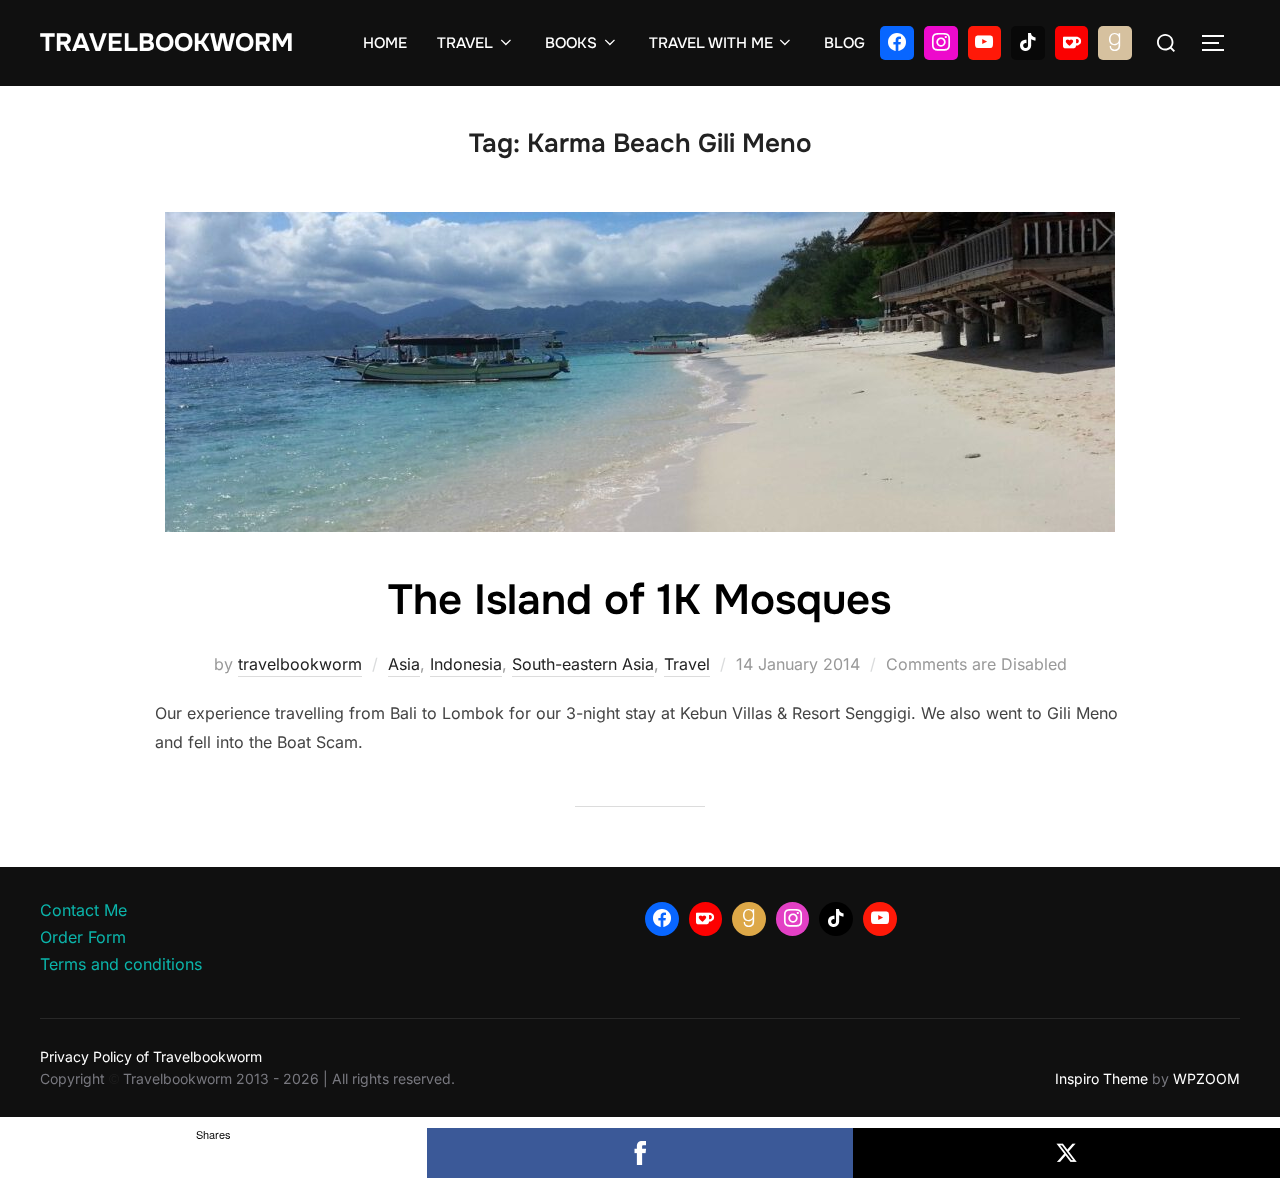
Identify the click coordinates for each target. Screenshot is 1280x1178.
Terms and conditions (121, 964)
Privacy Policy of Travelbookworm (151, 1056)
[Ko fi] (1072, 43)
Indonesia (466, 664)
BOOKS (571, 43)
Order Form (83, 937)
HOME (385, 43)
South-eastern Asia (583, 664)
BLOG (844, 43)
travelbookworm (300, 664)
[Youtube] (985, 43)
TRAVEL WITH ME (711, 43)
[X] (1066, 1153)
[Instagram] (941, 43)
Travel (687, 664)
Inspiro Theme (1101, 1078)
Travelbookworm (166, 43)
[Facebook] (897, 43)
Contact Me (83, 910)
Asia (404, 664)
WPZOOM (1206, 1078)
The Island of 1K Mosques (639, 600)
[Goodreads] (1115, 43)
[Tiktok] (1028, 43)
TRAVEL (465, 43)
